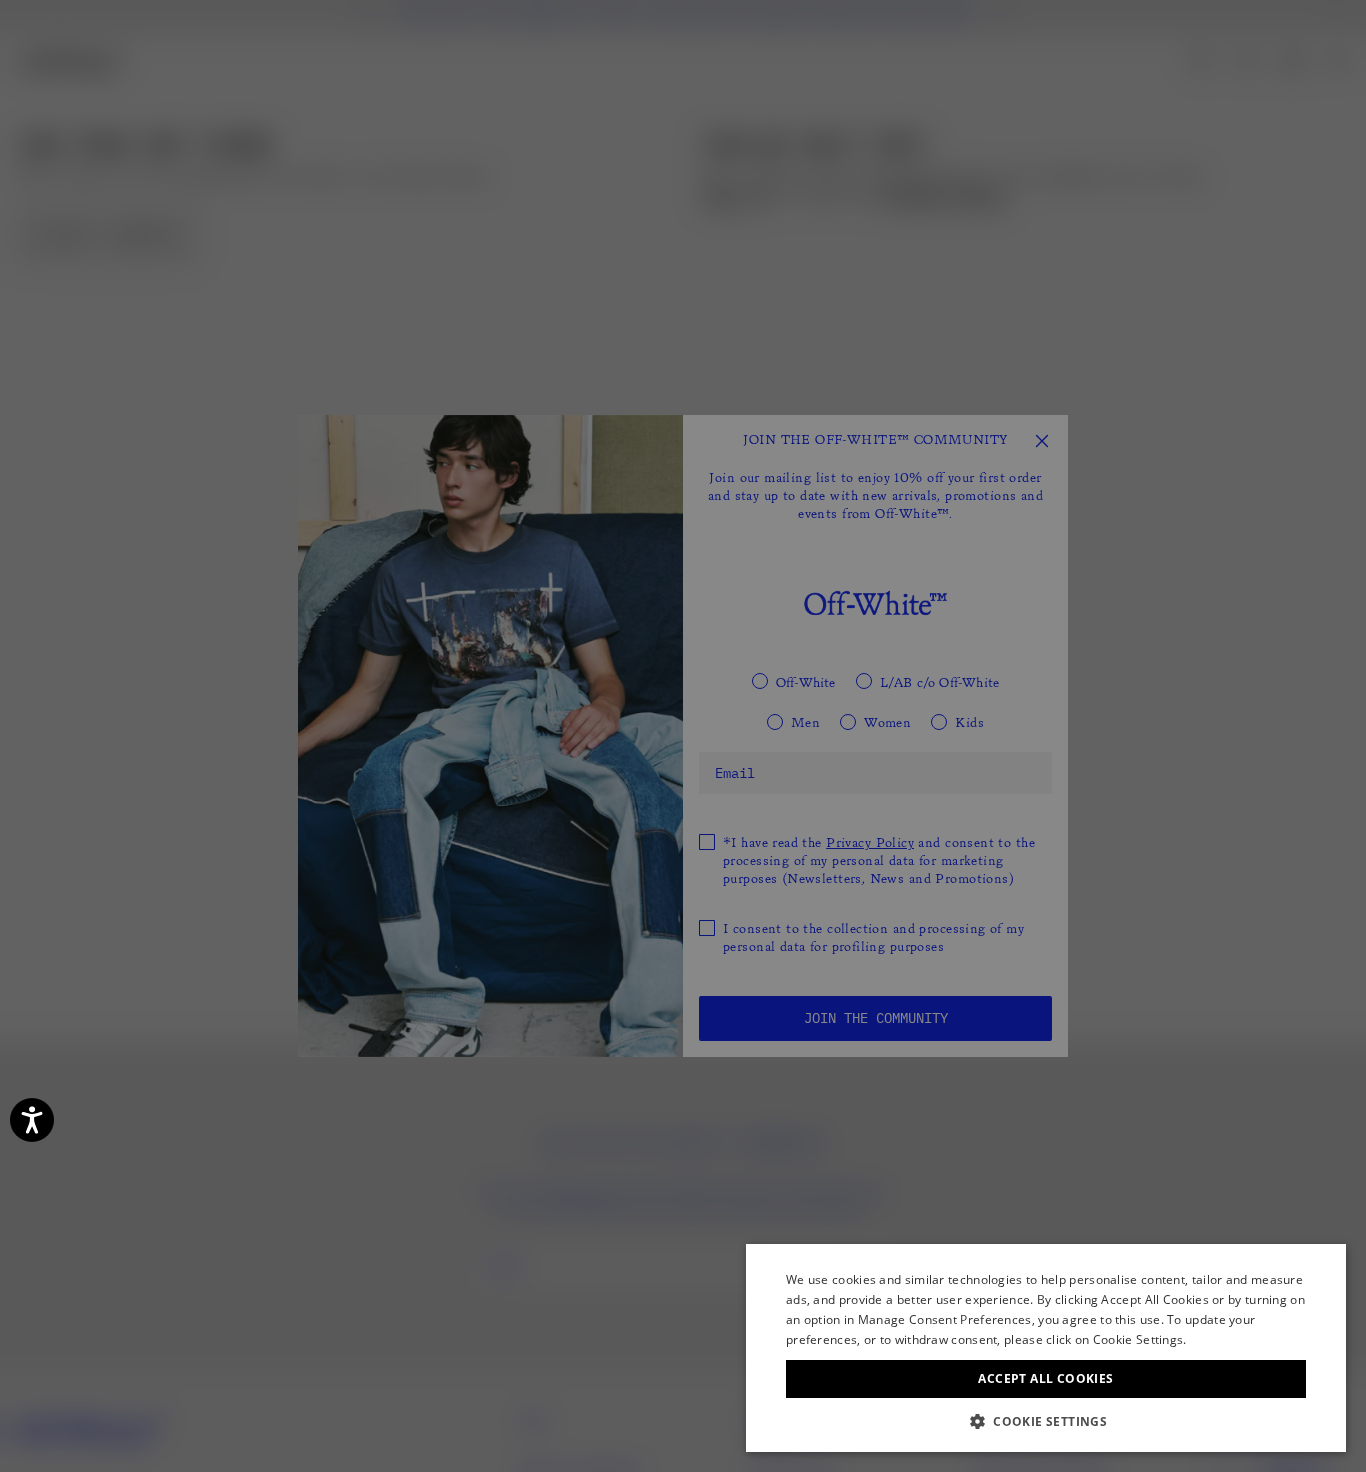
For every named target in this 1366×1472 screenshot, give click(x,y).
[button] (1046, 1421)
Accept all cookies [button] (1045, 1378)
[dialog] (1046, 1348)
